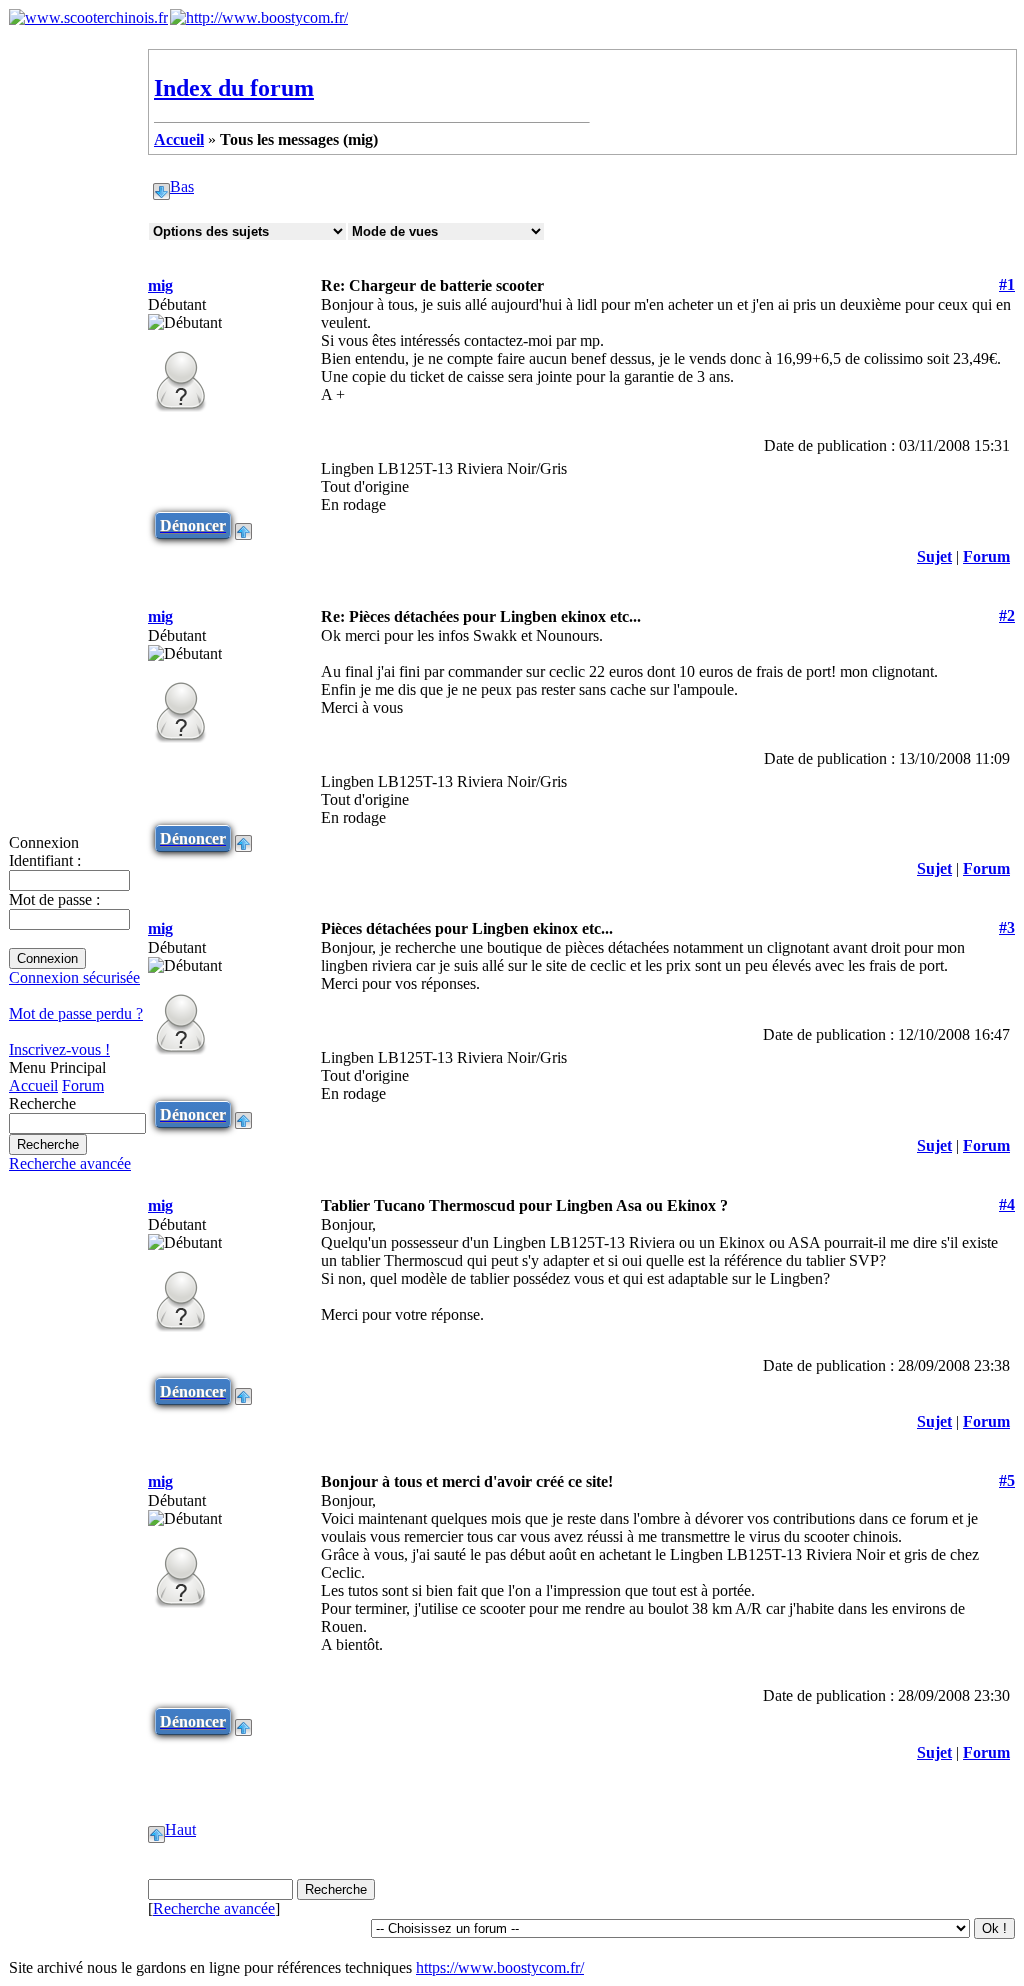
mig (160, 285)
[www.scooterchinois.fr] (88, 17)
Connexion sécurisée (74, 977)
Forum (83, 1085)
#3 (1007, 927)
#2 (1007, 615)
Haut (180, 1829)
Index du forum (234, 88)
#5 (1007, 1480)
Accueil (33, 1085)
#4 (1007, 1204)
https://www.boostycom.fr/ (500, 1967)
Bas (182, 186)
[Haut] (243, 525)
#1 (1007, 284)
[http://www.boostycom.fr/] (259, 17)
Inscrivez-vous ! (59, 1049)
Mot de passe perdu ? (76, 1013)
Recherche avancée (70, 1163)
